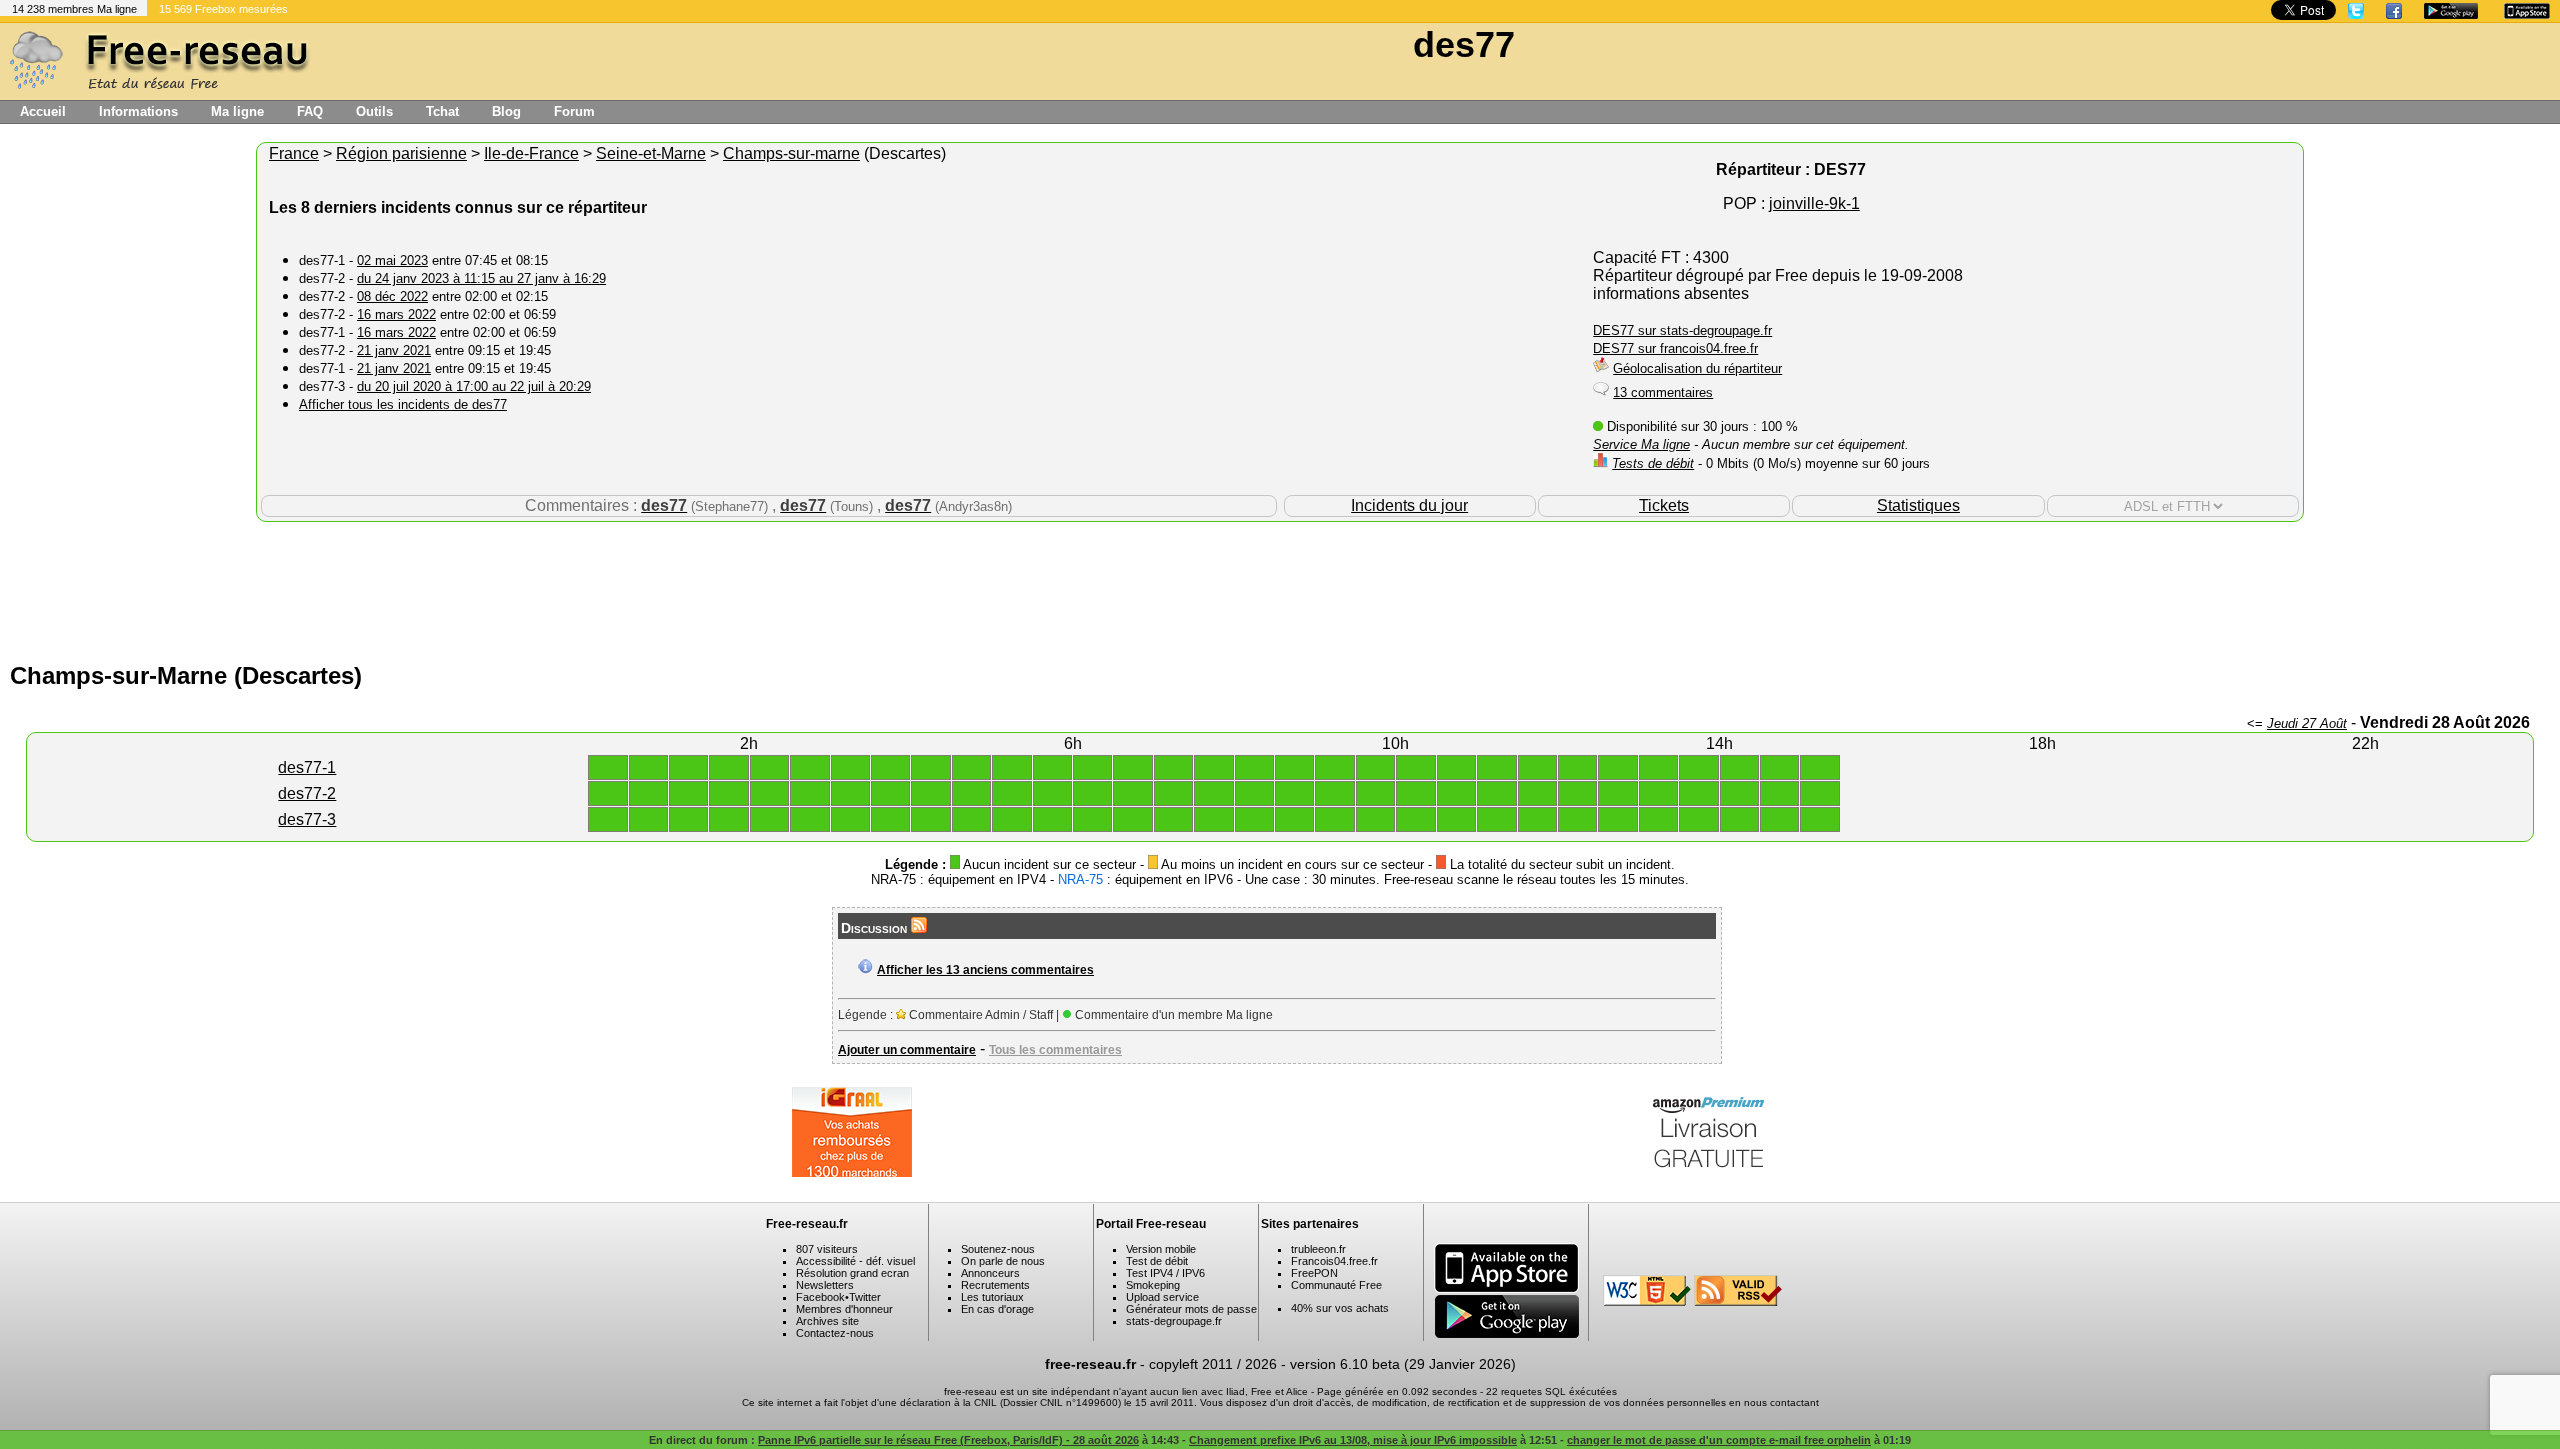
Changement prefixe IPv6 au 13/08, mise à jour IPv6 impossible (1353, 1440)
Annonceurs (990, 1273)
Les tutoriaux (992, 1297)
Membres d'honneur (844, 1309)
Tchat (442, 111)
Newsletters (825, 1285)
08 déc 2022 (392, 296)
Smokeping (1153, 1285)
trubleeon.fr (1318, 1249)
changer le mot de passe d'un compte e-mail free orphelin (1719, 1440)
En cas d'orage (997, 1309)
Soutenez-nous (998, 1249)
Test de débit (1157, 1261)
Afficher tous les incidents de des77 (403, 404)
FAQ (310, 111)
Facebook (820, 1297)
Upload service (1162, 1297)
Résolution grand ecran (852, 1273)
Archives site (827, 1321)
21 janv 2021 (394, 350)
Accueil (43, 111)
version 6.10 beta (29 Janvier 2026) (1403, 1364)
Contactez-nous (835, 1333)
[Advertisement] (1280, 587)
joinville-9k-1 (1814, 203)
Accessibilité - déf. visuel (855, 1261)
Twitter (865, 1297)
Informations (138, 111)
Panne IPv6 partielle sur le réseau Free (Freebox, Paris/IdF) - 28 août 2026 (948, 1440)
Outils (374, 111)
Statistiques (1918, 505)
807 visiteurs (827, 1249)
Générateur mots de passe (1191, 1309)
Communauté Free (1336, 1285)
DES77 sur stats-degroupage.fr (1682, 330)
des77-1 (307, 767)
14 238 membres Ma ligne (74, 9)
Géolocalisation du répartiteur (1697, 368)
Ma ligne (237, 111)
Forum (574, 111)
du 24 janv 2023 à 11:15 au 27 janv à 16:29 (481, 278)
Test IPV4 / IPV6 (1165, 1273)
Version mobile (1161, 1249)
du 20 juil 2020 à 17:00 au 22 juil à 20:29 (474, 386)
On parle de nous (1003, 1261)
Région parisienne (401, 153)
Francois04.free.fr (1334, 1261)
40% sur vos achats (1340, 1308)
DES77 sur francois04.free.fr (1675, 348)
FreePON (1314, 1273)
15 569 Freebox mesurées (223, 9)
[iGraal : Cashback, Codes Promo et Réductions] (852, 1171)
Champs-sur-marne (791, 153)
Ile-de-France (531, 153)
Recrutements (995, 1285)
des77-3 (307, 819)
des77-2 (307, 793)
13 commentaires (1663, 392)
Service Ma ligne (1641, 444)
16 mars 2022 (396, 314)
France (294, 153)
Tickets (1664, 505)
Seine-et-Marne (651, 153)
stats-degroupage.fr (1174, 1321)
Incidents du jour (1409, 505)
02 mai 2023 (392, 260)
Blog (506, 111)
